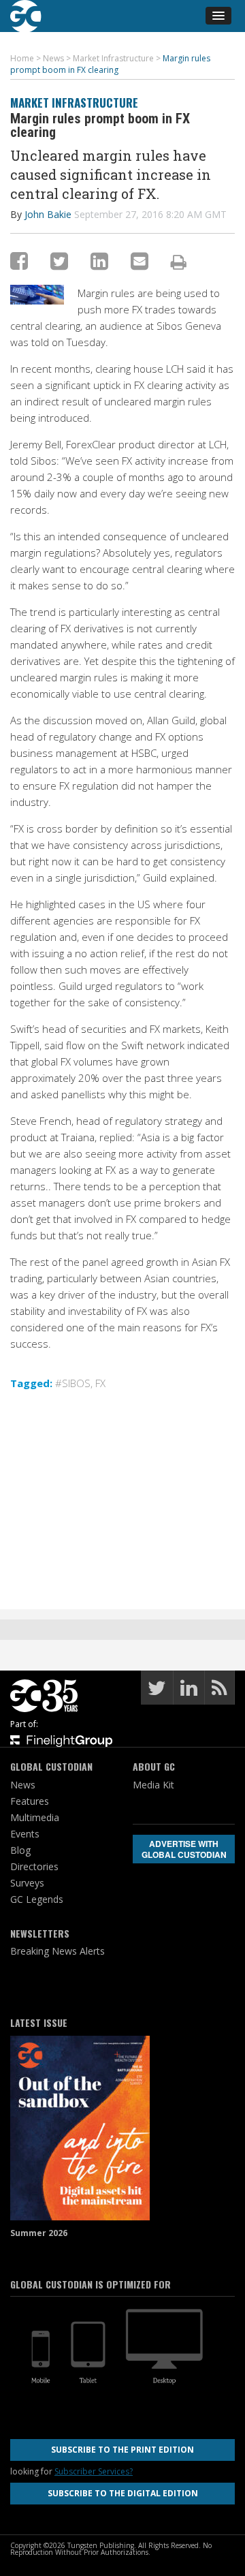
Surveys (27, 1883)
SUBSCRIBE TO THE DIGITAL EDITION (123, 2493)
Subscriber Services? (94, 2471)
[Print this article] (179, 262)
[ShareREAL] (40, 300)
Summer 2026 (39, 2233)
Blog (20, 1850)
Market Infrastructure (74, 103)
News (23, 1785)
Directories (34, 1866)
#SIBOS (73, 1383)
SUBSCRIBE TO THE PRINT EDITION (122, 2450)
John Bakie (48, 214)
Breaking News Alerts (58, 1951)
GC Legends (37, 1899)
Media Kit (153, 1785)
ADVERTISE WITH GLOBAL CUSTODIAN (184, 1849)
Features (30, 1801)
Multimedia (35, 1817)
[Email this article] (140, 261)
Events (25, 1834)
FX (100, 1383)
